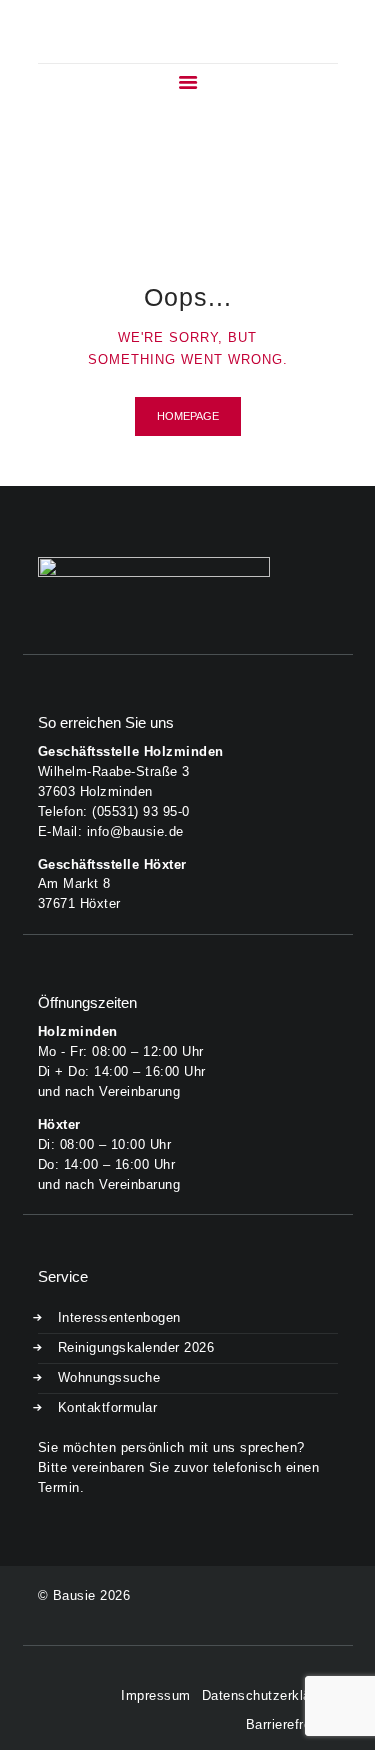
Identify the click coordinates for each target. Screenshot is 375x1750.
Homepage (188, 416)
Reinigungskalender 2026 (136, 1347)
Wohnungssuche (109, 1377)
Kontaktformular (108, 1407)
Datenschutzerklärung (270, 1695)
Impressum (156, 1695)
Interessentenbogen (119, 1317)
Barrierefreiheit (292, 1724)
